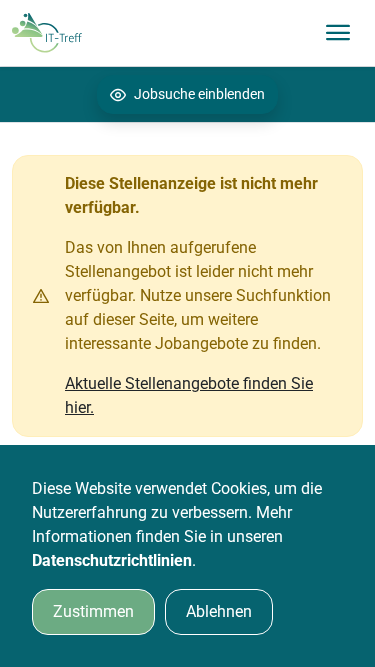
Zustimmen (93, 611)
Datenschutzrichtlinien (112, 560)
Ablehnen (219, 611)
